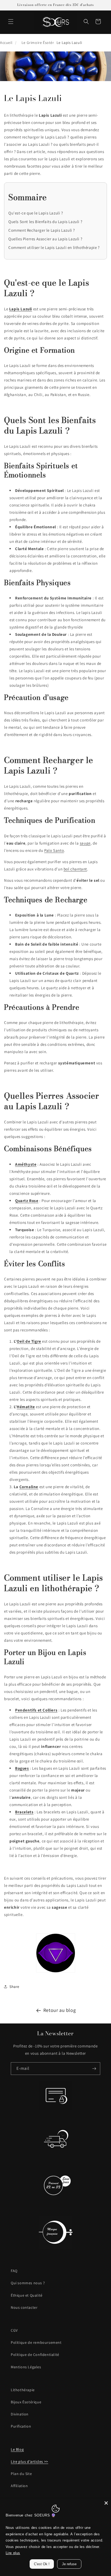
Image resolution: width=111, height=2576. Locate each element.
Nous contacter (24, 2307)
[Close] (106, 2503)
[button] (11, 22)
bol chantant (75, 869)
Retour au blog (60, 2010)
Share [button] (14, 1987)
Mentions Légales (26, 2367)
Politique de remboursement (36, 2342)
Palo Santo (54, 850)
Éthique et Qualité (27, 2295)
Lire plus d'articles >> (30, 2462)
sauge (85, 843)
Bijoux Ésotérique (26, 2402)
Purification (21, 2426)
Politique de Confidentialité (35, 2355)
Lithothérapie (23, 2390)
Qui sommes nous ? (28, 2283)
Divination (20, 2414)
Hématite (26, 1407)
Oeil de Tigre (29, 1341)
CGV (14, 2330)
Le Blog (17, 2449)
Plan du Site (21, 2474)
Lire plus (13, 2553)
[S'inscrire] (94, 2069)
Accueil (6, 43)
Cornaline (29, 1487)
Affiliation (19, 2486)
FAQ (14, 2271)
